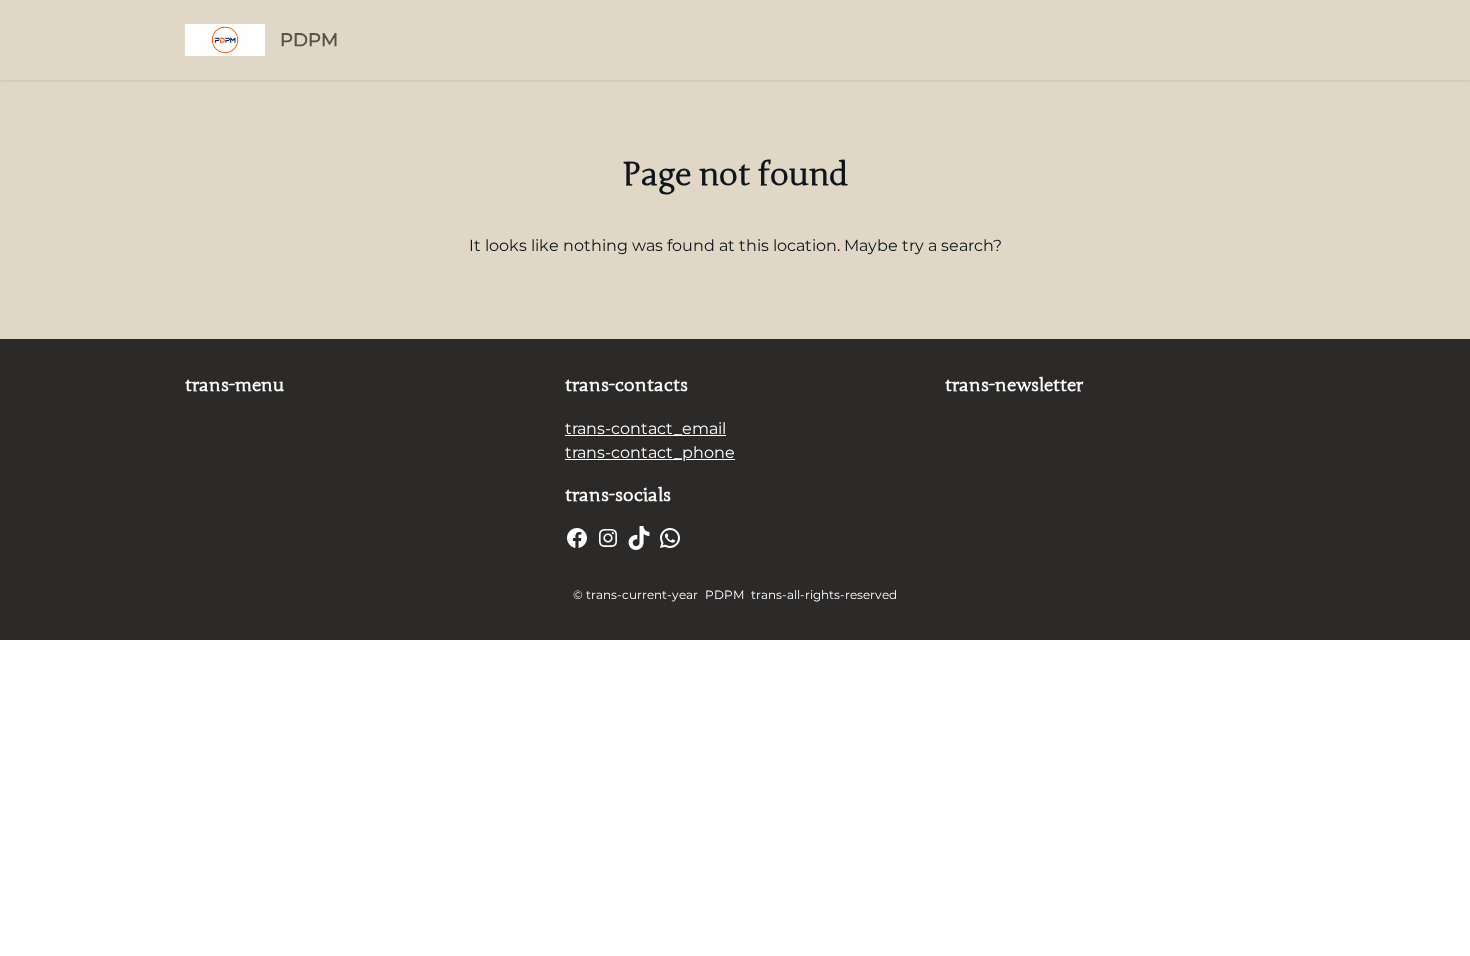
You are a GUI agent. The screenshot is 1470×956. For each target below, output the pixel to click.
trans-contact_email (645, 428)
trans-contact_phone (650, 452)
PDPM (309, 40)
